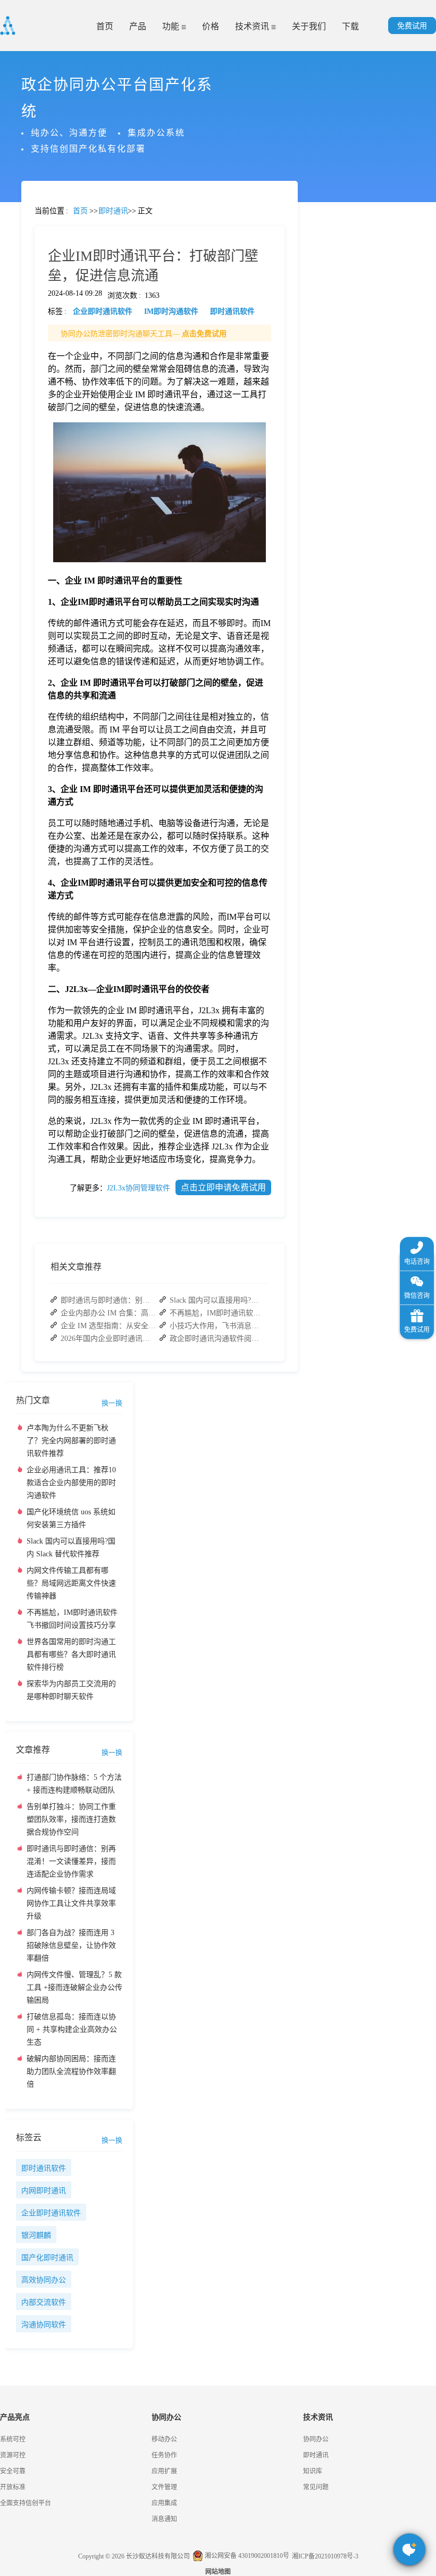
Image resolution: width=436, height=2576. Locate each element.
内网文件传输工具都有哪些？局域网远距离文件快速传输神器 (71, 1583)
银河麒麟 (36, 2235)
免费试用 (412, 26)
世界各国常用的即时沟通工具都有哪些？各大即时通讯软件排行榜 (71, 1654)
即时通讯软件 (44, 2168)
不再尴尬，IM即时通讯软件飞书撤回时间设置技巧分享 (217, 1313)
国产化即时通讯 (47, 2258)
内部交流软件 (44, 2302)
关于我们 (309, 26)
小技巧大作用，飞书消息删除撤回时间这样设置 (217, 1326)
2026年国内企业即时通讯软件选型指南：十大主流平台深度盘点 (108, 1339)
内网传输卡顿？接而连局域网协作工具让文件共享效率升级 (71, 1903)
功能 (172, 26)
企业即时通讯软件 (51, 2213)
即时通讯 (316, 2455)
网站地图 (218, 2572)
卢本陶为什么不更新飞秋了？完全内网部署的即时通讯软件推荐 (71, 1441)
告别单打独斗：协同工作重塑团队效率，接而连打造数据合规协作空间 (71, 1819)
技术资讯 (253, 26)
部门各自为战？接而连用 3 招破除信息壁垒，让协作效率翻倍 (71, 1945)
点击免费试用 (204, 334)
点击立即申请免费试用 (223, 1187)
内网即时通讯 (44, 2191)
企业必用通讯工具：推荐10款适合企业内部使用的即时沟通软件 (71, 1483)
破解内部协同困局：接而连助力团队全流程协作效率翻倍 (71, 2071)
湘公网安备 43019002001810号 (246, 2556)
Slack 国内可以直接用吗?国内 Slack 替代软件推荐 (217, 1300)
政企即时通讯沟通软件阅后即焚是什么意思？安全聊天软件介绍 (217, 1339)
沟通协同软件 (44, 2325)
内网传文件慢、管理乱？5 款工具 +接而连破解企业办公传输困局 (74, 1987)
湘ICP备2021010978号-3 (325, 2556)
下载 (350, 26)
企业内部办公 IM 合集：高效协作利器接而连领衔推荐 (108, 1313)
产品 (138, 26)
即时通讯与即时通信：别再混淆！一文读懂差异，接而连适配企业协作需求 (108, 1300)
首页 (105, 26)
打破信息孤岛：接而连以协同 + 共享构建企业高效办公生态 (72, 2029)
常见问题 (37, 373)
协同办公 (316, 2439)
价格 (211, 26)
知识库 (313, 2471)
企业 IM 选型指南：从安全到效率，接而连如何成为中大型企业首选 (108, 1326)
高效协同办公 (44, 2280)
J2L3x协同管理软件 (139, 1188)
